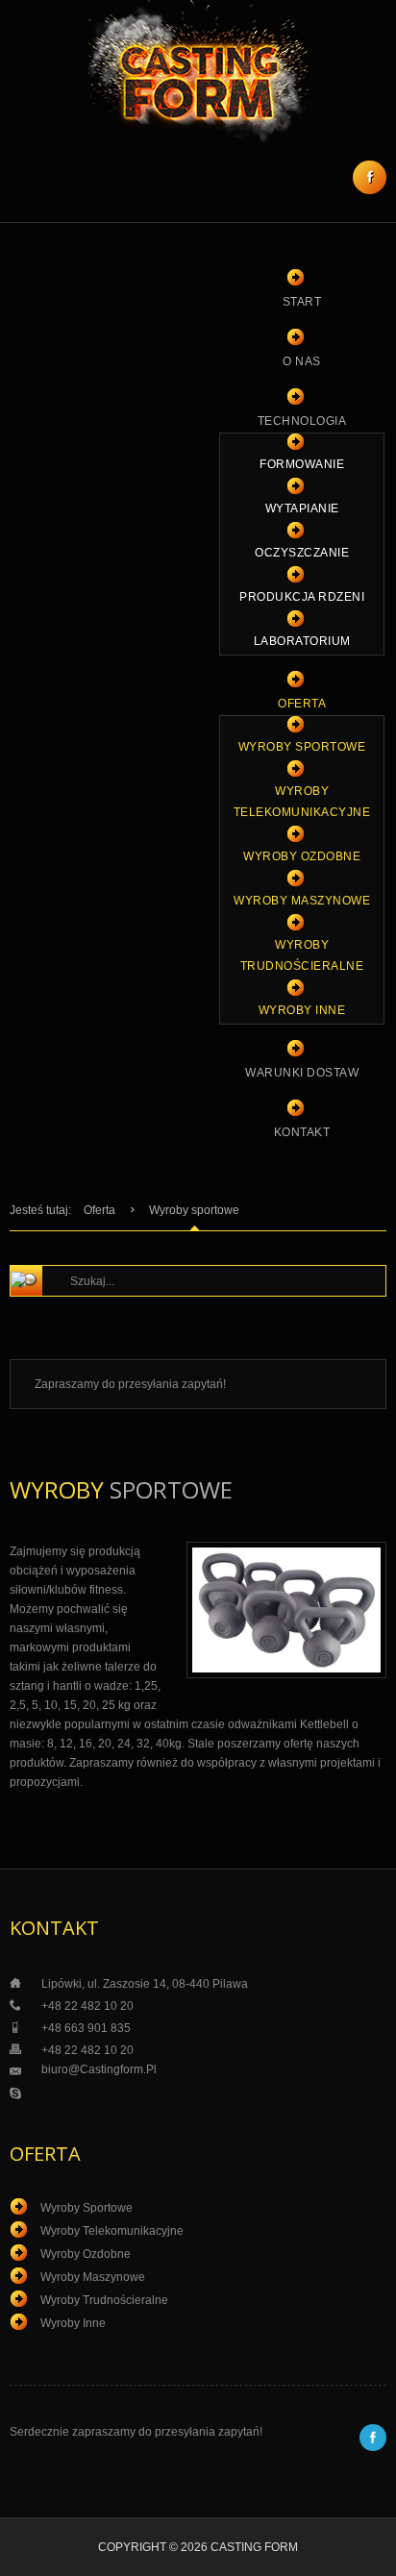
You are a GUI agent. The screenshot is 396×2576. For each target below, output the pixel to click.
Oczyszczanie (302, 553)
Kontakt (302, 1132)
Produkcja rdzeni (302, 597)
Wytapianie (302, 508)
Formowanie (302, 464)
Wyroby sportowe (302, 747)
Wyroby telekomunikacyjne (302, 802)
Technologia (302, 421)
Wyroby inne (302, 1010)
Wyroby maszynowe (302, 901)
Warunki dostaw (302, 1073)
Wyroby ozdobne (302, 856)
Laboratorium (302, 641)
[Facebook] (370, 177)
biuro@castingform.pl (99, 2069)
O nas (302, 361)
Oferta (302, 704)
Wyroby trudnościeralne (302, 955)
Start (302, 302)
